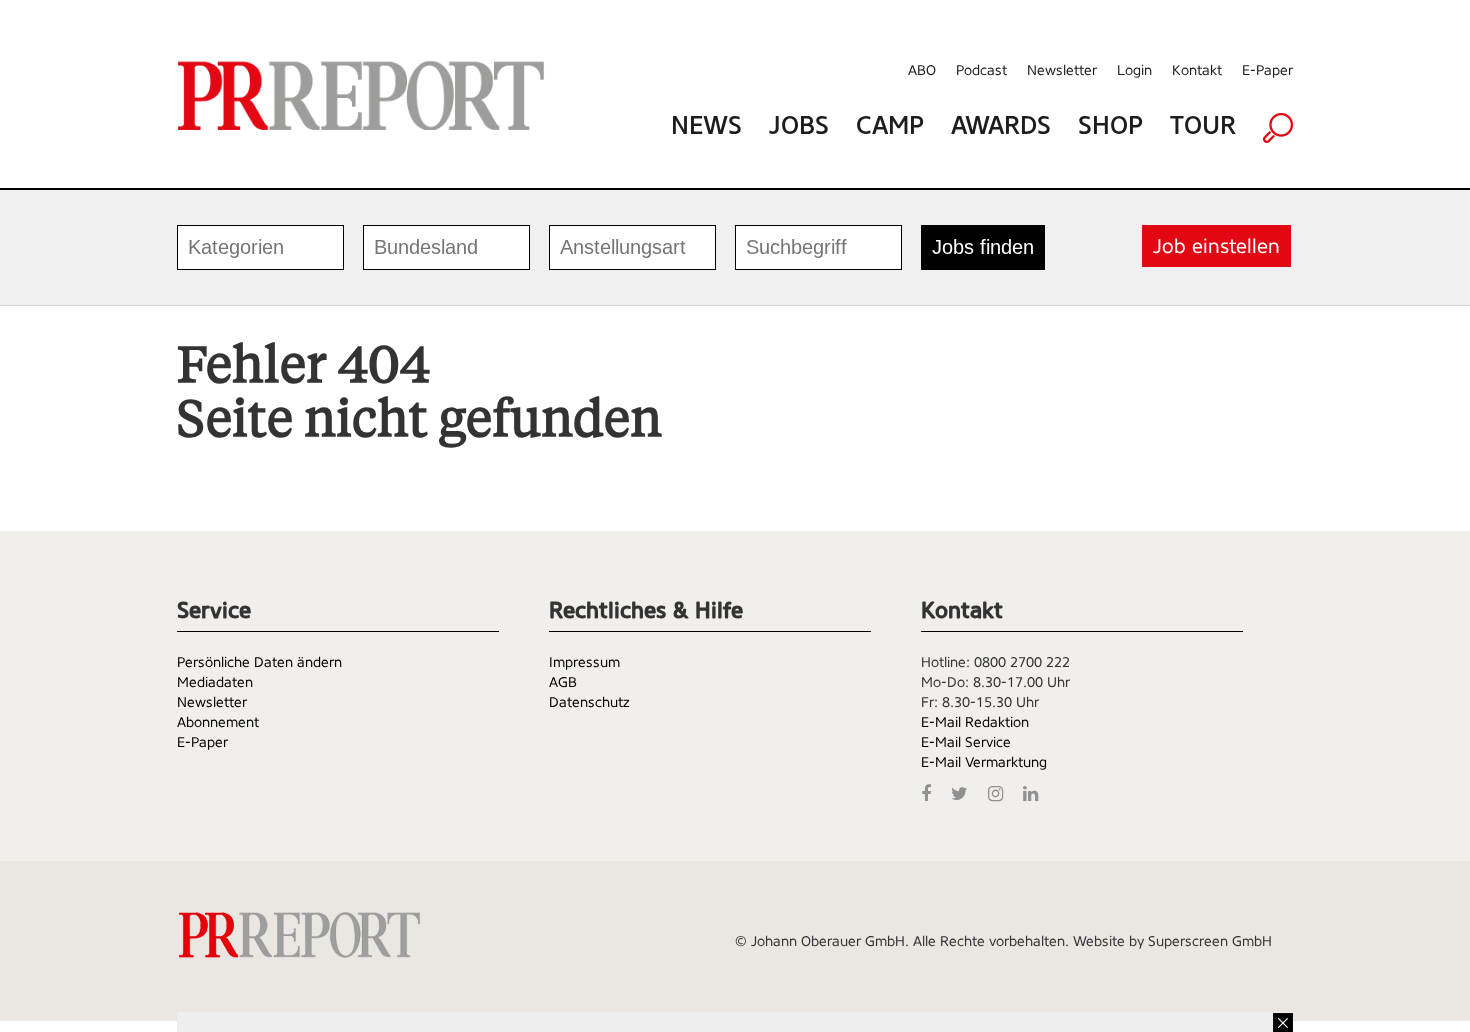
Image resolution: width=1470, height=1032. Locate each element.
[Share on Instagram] (1000, 791)
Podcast (981, 70)
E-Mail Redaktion (975, 722)
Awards (1001, 125)
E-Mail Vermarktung (984, 762)
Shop (1110, 125)
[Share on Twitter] (964, 791)
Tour (1203, 125)
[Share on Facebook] (931, 791)
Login (1134, 70)
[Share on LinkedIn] (1035, 791)
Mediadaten (215, 682)
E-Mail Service (966, 742)
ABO (922, 70)
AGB (563, 682)
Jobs (799, 125)
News (706, 125)
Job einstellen (1216, 246)
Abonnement (218, 722)
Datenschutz (589, 702)
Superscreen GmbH (1210, 941)
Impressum (584, 662)
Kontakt (1197, 70)
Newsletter (1062, 70)
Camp (890, 125)
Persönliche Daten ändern (259, 662)
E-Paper (1267, 70)
